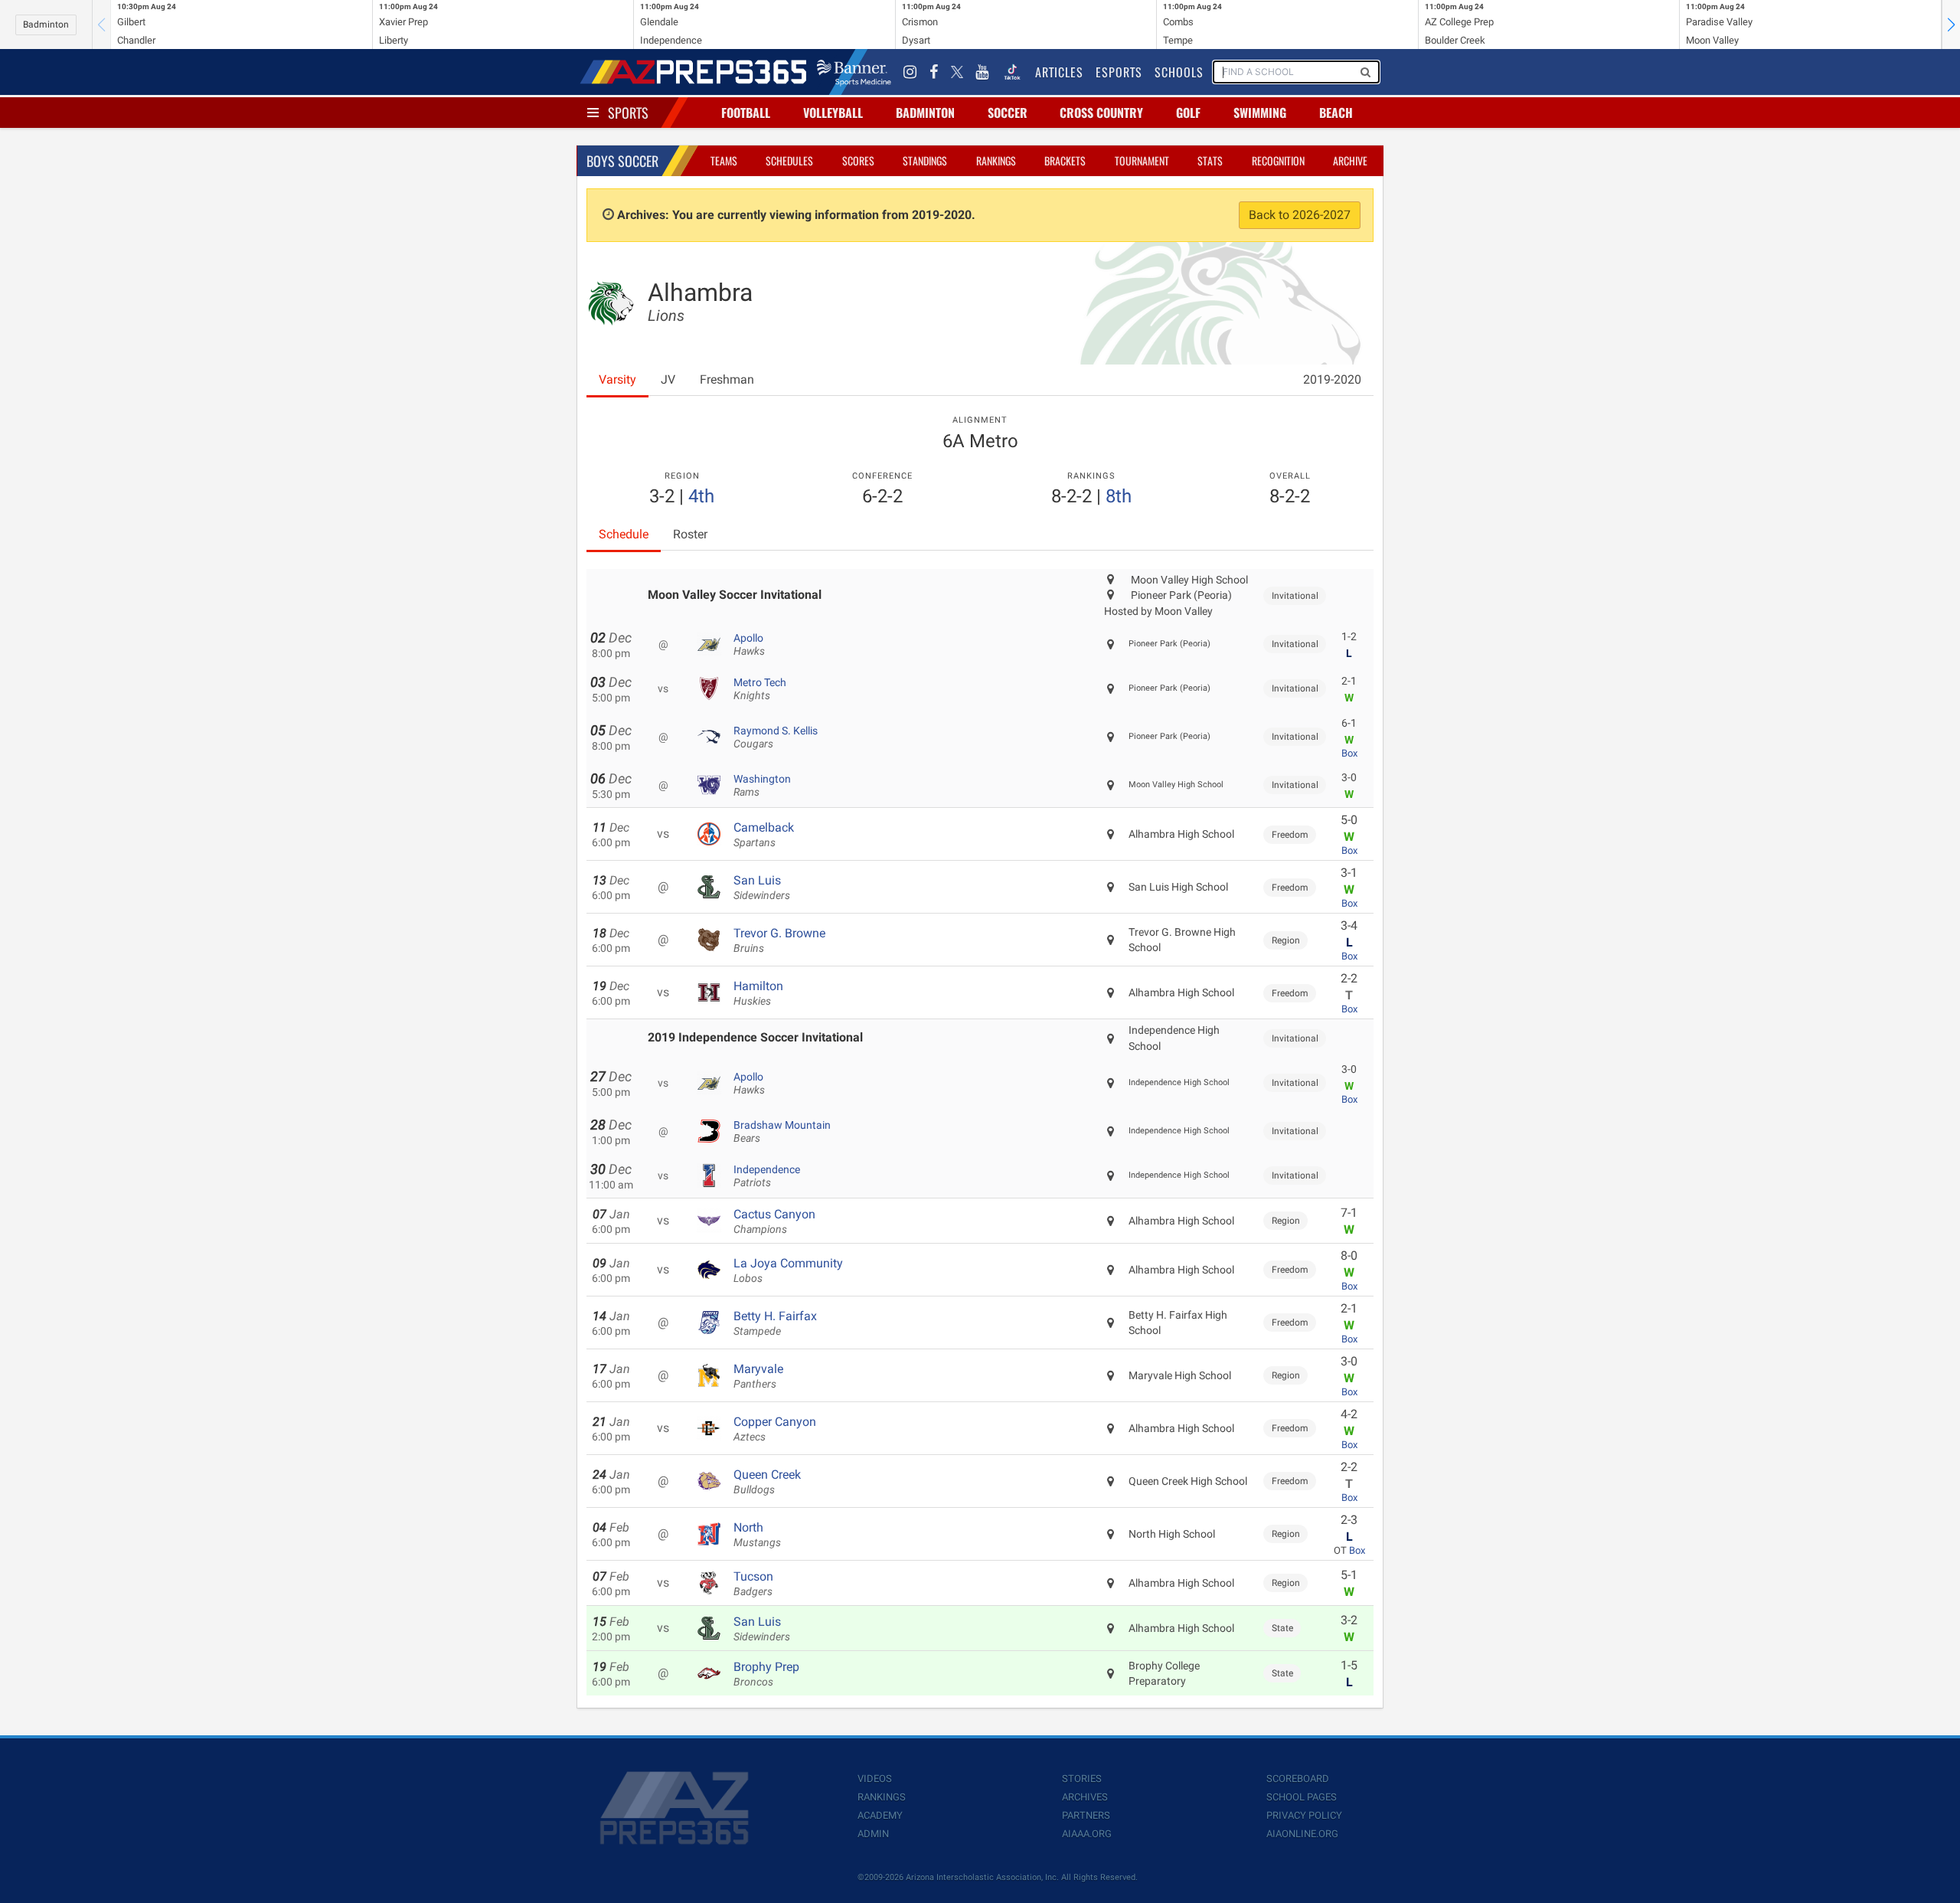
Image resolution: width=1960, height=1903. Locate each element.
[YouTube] (982, 72)
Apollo (749, 645)
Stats (1210, 160)
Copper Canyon (775, 1429)
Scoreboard (1298, 1779)
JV (668, 379)
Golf (1188, 113)
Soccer (1008, 113)
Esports (1119, 72)
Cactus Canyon (774, 1221)
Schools (1179, 72)
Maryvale (758, 1376)
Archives (1085, 1797)
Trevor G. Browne (779, 940)
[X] (957, 72)
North (757, 1535)
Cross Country (1101, 113)
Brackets (1065, 160)
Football (746, 113)
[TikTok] (1012, 72)
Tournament (1142, 160)
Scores (858, 160)
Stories (1082, 1779)
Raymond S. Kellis (776, 737)
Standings (925, 160)
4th (701, 496)
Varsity (617, 379)
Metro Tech (760, 689)
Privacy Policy (1304, 1815)
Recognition (1278, 160)
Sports (628, 113)
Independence (767, 1176)
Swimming (1260, 113)
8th (1119, 496)
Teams (724, 160)
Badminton (46, 25)
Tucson (753, 1584)
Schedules (789, 160)
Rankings (996, 160)
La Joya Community (788, 1270)
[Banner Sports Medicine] (854, 72)
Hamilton (758, 993)
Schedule (624, 534)
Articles (1059, 72)
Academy (880, 1815)
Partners (1086, 1815)
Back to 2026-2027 (1300, 215)
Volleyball (833, 113)
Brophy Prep (766, 1674)
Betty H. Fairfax (775, 1323)
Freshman (727, 379)
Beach (1336, 113)
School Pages (1302, 1797)
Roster (690, 534)
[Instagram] (910, 72)
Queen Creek (767, 1482)
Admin (873, 1834)
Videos (875, 1779)
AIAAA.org (1087, 1834)
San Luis (762, 888)
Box (1349, 753)
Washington (762, 786)
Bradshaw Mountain (782, 1132)
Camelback (764, 835)
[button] (1951, 25)
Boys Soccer (622, 161)
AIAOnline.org (1302, 1834)
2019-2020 (1332, 379)
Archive (1350, 160)
